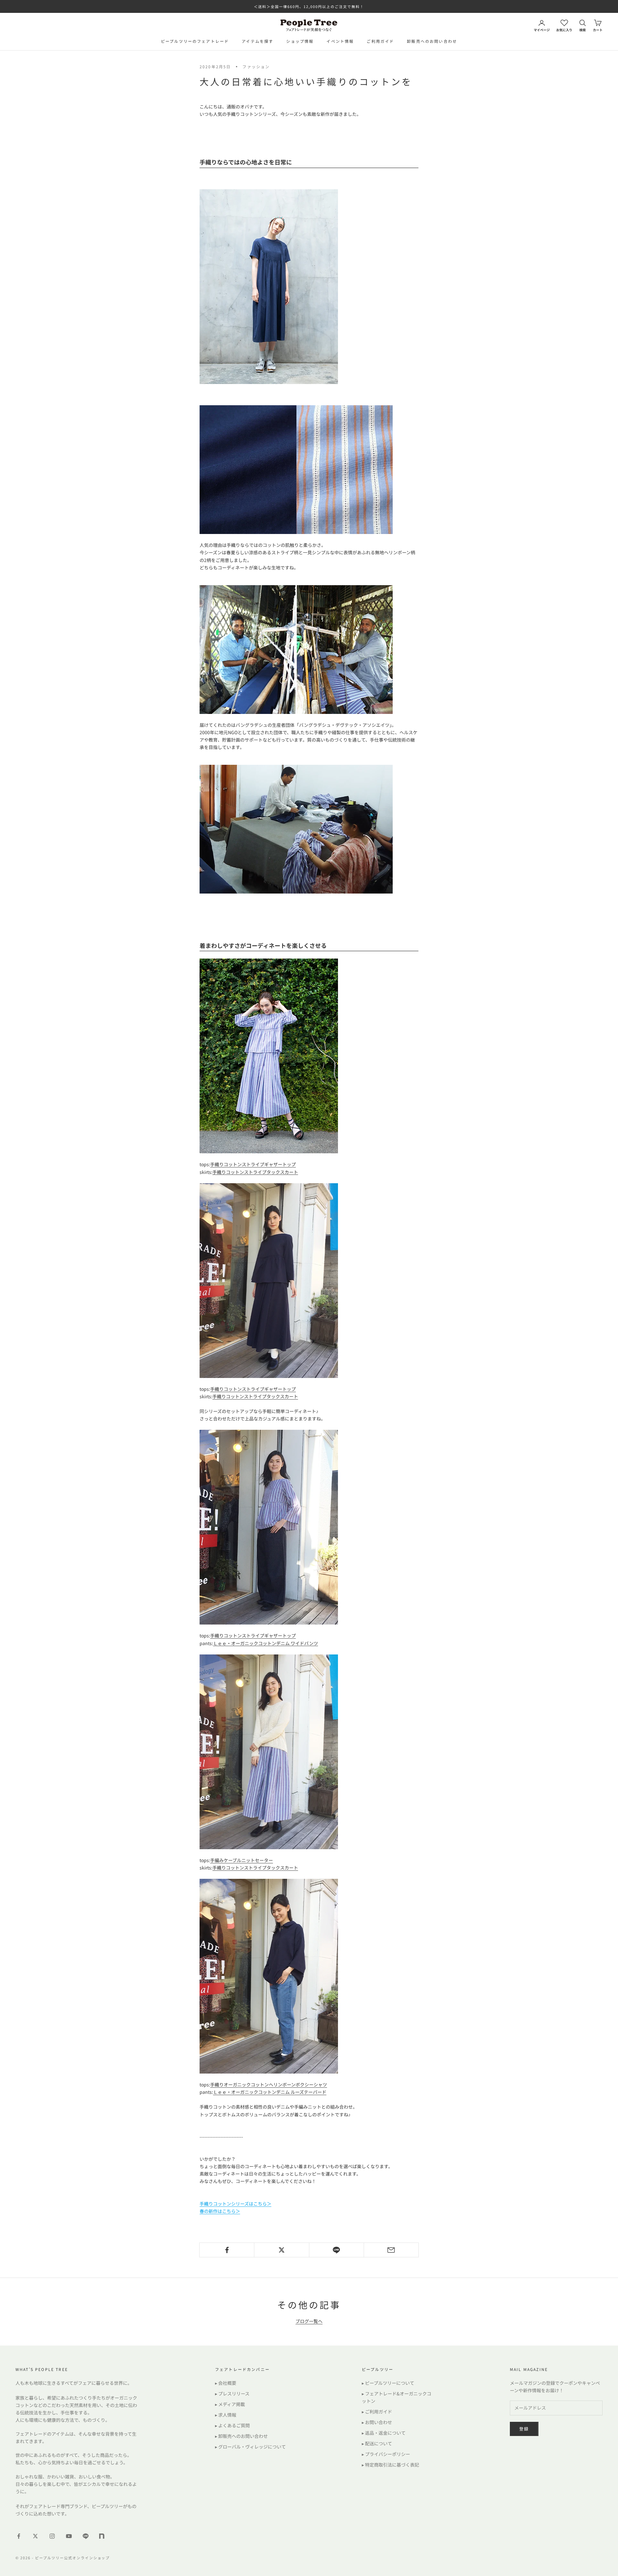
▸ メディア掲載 (230, 2404)
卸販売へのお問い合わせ (432, 41)
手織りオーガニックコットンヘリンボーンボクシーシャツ (269, 2084)
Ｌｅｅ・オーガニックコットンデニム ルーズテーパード (270, 2092)
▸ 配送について (377, 2443)
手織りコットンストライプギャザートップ (253, 1164)
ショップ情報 (300, 41)
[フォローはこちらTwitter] (35, 2536)
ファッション (256, 66)
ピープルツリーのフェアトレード (195, 41)
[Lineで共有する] (337, 2250)
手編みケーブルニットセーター (242, 1860)
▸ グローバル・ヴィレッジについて (250, 2447)
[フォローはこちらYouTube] (69, 2536)
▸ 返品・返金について (384, 2433)
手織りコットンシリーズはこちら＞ (235, 2204)
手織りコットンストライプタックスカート (255, 1172)
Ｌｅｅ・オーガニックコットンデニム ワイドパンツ (266, 1643)
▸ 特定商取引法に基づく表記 (390, 2465)
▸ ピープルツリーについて (388, 2383)
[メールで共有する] (391, 2250)
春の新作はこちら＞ (220, 2211)
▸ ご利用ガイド (377, 2412)
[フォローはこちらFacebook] (19, 2536)
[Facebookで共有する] (227, 2250)
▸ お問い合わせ (377, 2422)
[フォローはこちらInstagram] (52, 2536)
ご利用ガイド (380, 41)
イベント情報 (340, 41)
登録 (524, 2429)
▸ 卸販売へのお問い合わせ (241, 2436)
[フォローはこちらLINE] (86, 2536)
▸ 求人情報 (226, 2415)
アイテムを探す (257, 41)
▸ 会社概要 (226, 2383)
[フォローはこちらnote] (102, 2537)
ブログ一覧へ (309, 2321)
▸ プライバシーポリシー (386, 2454)
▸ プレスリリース (232, 2393)
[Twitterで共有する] (281, 2250)
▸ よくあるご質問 (232, 2425)
